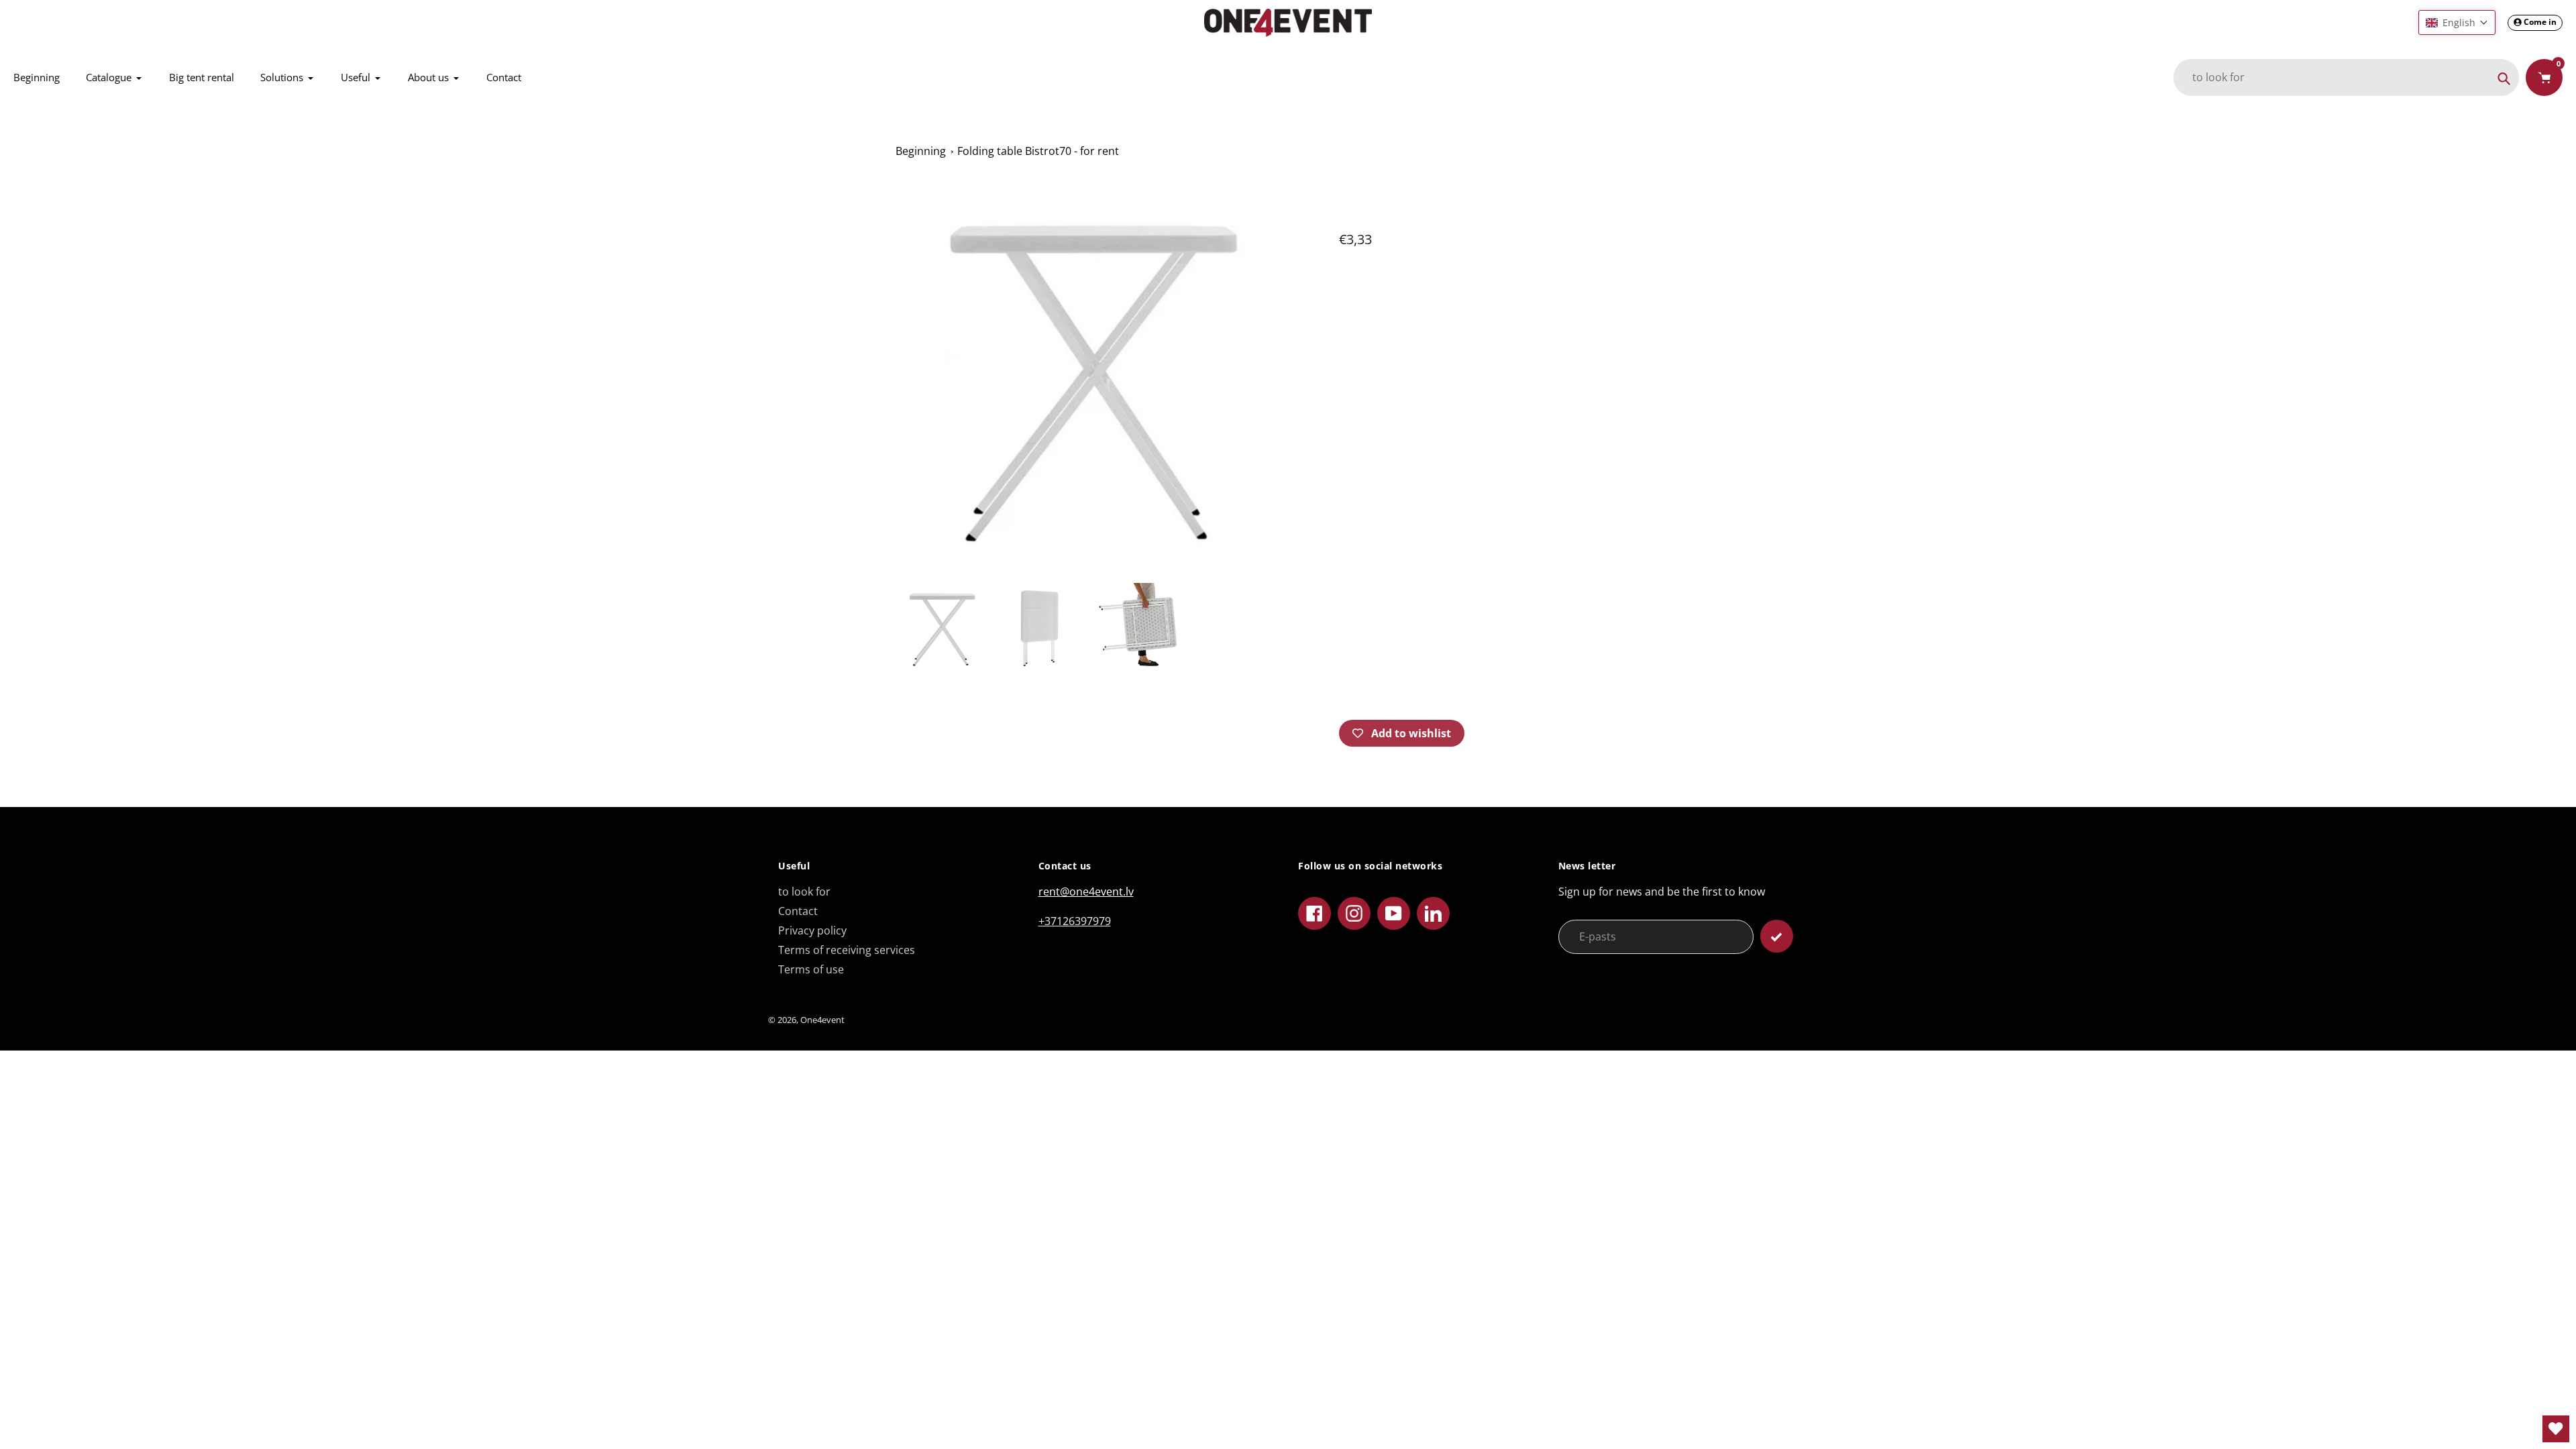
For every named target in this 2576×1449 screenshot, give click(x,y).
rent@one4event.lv (1086, 892)
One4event (822, 1020)
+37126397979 (1075, 921)
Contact (798, 911)
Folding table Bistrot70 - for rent (1038, 151)
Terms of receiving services (847, 950)
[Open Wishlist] (2556, 1429)
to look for (804, 892)
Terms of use (811, 969)
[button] (2457, 22)
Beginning (921, 151)
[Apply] (1777, 936)
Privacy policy (812, 930)
